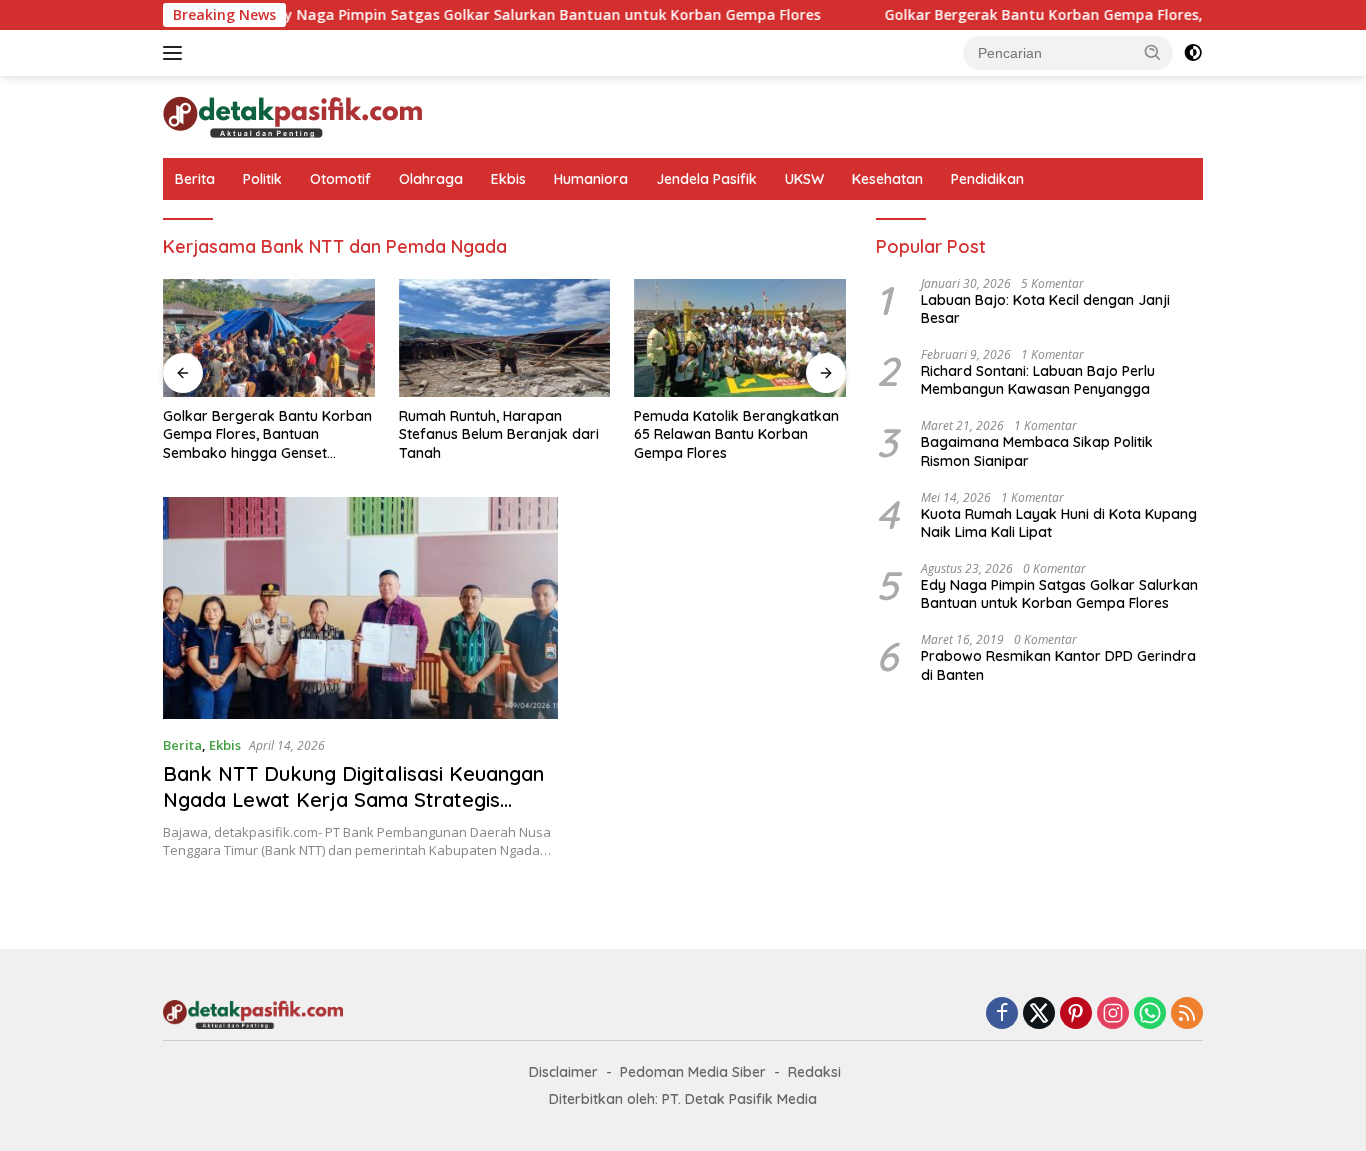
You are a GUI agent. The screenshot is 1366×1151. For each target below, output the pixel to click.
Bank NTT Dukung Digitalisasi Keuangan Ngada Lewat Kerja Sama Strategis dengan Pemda (353, 799)
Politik (262, 179)
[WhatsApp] (1150, 1014)
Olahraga (431, 179)
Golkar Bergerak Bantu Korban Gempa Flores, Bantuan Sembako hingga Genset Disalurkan (267, 434)
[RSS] (1187, 1014)
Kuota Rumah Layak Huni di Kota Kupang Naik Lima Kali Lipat (1059, 523)
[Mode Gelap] (1193, 53)
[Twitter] (1039, 1014)
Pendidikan (987, 179)
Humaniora (591, 179)
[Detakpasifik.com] (292, 115)
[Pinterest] (1076, 1014)
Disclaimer (563, 1072)
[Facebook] (1002, 1014)
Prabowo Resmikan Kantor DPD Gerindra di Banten (1058, 665)
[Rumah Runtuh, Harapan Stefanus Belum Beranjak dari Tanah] (505, 338)
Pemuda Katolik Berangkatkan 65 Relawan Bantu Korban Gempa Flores (736, 434)
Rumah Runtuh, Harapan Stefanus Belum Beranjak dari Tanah (499, 434)
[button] (1153, 52)
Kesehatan (887, 179)
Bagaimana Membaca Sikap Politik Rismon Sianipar (1037, 451)
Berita (195, 179)
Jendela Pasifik (706, 179)
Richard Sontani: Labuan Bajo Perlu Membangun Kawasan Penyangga (1038, 380)
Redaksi (814, 1072)
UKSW (804, 179)
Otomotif (340, 179)
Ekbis (508, 179)
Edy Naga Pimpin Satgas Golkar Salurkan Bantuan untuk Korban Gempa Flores (512, 15)
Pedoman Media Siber (693, 1072)
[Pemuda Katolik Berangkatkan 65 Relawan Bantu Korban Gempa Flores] (740, 338)
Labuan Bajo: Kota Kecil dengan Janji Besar (1045, 309)
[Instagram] (1113, 1014)
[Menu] (176, 53)
